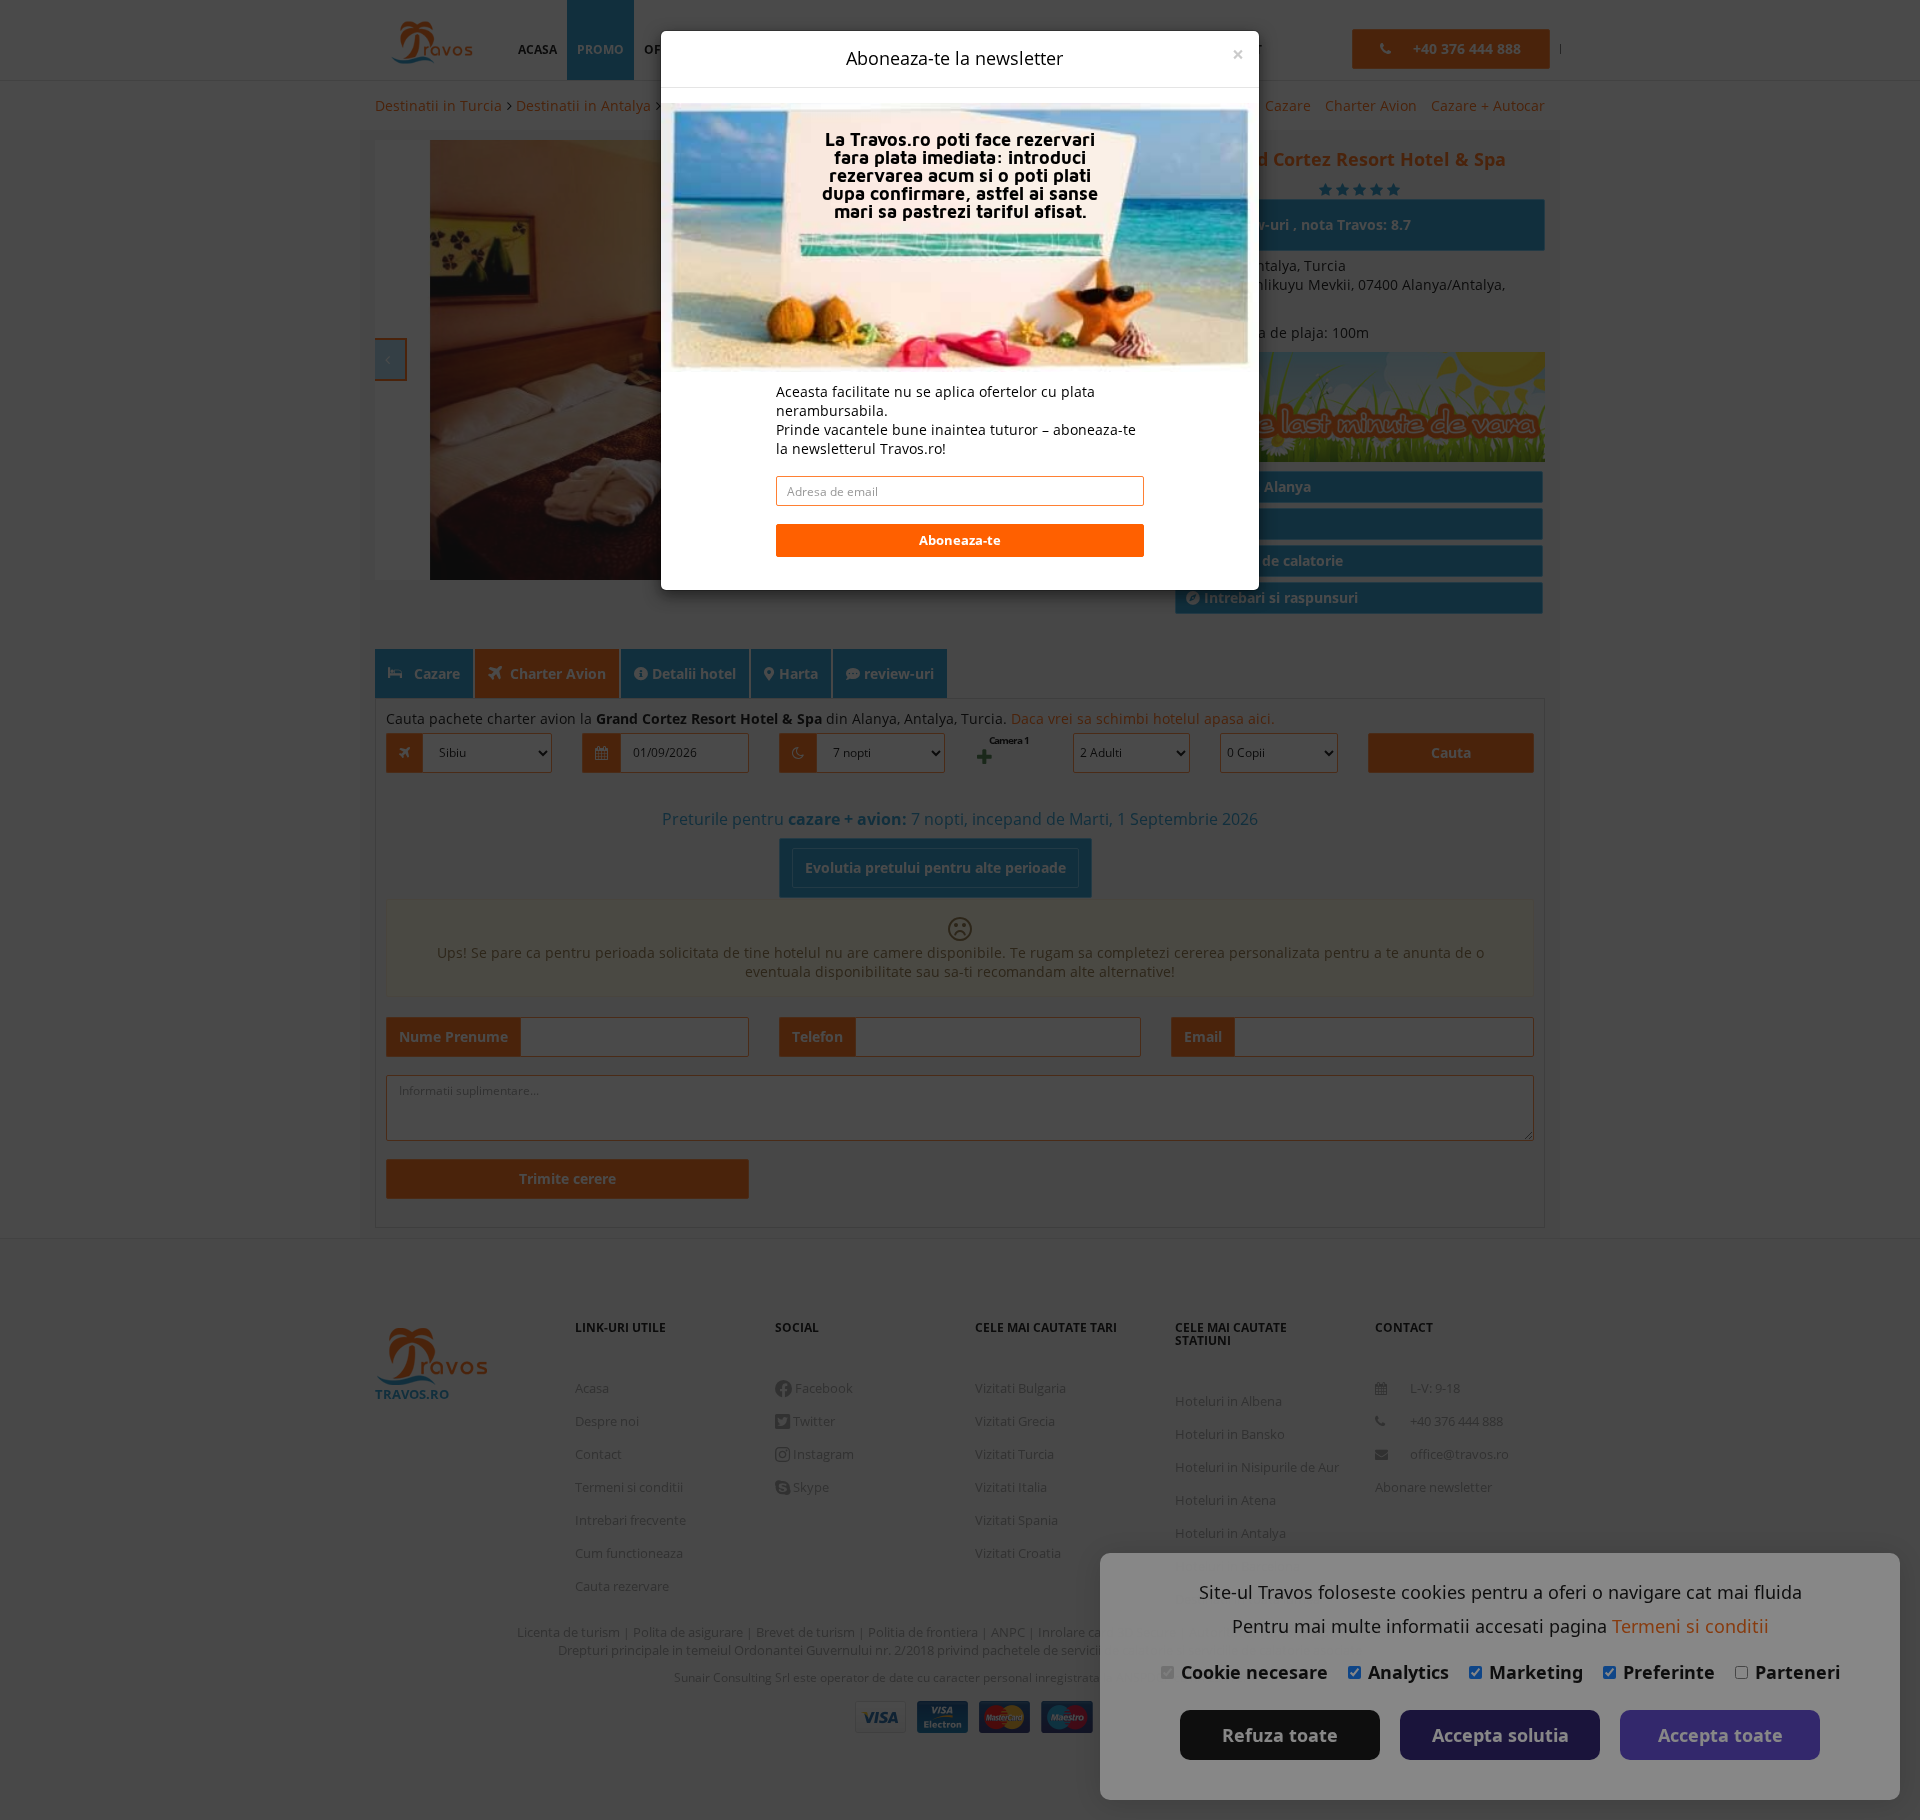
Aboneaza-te (960, 540)
